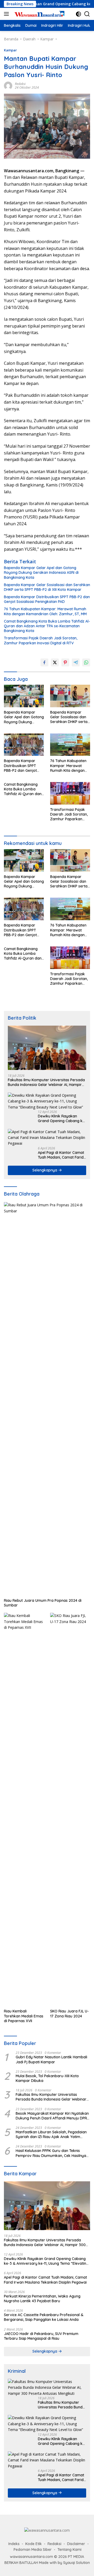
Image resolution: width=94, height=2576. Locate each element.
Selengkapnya (45, 1170)
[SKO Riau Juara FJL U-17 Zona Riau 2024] (70, 1809)
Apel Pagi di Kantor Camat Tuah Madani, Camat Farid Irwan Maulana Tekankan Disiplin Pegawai (61, 1155)
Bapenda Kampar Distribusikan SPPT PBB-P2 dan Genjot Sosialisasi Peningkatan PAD (47, 599)
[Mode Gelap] (78, 14)
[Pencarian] (87, 14)
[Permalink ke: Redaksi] (8, 85)
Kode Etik (34, 2544)
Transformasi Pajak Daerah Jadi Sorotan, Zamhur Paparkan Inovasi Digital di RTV (41, 640)
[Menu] (7, 14)
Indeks (14, 2544)
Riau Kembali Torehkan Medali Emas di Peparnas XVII (24, 2016)
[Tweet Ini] (55, 662)
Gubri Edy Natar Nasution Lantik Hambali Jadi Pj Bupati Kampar (51, 2059)
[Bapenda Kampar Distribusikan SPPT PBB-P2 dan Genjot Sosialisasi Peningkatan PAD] (24, 745)
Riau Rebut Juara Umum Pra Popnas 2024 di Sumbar (43, 1603)
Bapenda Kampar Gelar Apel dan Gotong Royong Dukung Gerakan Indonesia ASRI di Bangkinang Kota (41, 572)
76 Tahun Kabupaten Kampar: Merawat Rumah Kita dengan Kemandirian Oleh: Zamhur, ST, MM (45, 611)
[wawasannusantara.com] (39, 14)
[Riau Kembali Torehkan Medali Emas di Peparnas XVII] (24, 1809)
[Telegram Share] (76, 662)
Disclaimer (76, 2544)
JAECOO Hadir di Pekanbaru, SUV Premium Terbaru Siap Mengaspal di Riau (41, 2336)
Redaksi (20, 84)
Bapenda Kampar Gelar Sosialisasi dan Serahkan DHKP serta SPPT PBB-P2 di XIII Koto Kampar (47, 587)
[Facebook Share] (44, 662)
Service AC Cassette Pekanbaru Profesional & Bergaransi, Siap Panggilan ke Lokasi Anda (44, 2317)
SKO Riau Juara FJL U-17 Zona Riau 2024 (69, 2013)
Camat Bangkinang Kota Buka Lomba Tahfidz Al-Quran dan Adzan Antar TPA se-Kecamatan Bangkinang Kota (47, 626)
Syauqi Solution (77, 2563)
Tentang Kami (69, 2550)
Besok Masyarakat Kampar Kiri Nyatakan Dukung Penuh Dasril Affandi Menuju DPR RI (52, 2116)
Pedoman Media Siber (33, 2550)
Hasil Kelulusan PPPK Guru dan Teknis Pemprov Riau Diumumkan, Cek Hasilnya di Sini (51, 2153)
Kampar (10, 50)
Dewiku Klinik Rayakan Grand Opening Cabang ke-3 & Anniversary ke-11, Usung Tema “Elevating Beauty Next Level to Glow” (62, 1118)
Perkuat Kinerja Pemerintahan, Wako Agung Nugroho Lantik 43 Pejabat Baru (42, 2299)
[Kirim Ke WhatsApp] (86, 662)
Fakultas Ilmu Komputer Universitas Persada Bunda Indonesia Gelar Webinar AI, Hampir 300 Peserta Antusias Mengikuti (46, 1082)
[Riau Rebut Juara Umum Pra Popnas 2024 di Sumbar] (47, 1399)
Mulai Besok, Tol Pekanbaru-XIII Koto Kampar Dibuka (47, 2078)
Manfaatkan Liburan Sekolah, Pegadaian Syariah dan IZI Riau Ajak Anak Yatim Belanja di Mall (51, 2134)
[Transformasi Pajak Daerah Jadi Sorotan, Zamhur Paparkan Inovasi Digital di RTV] (70, 793)
